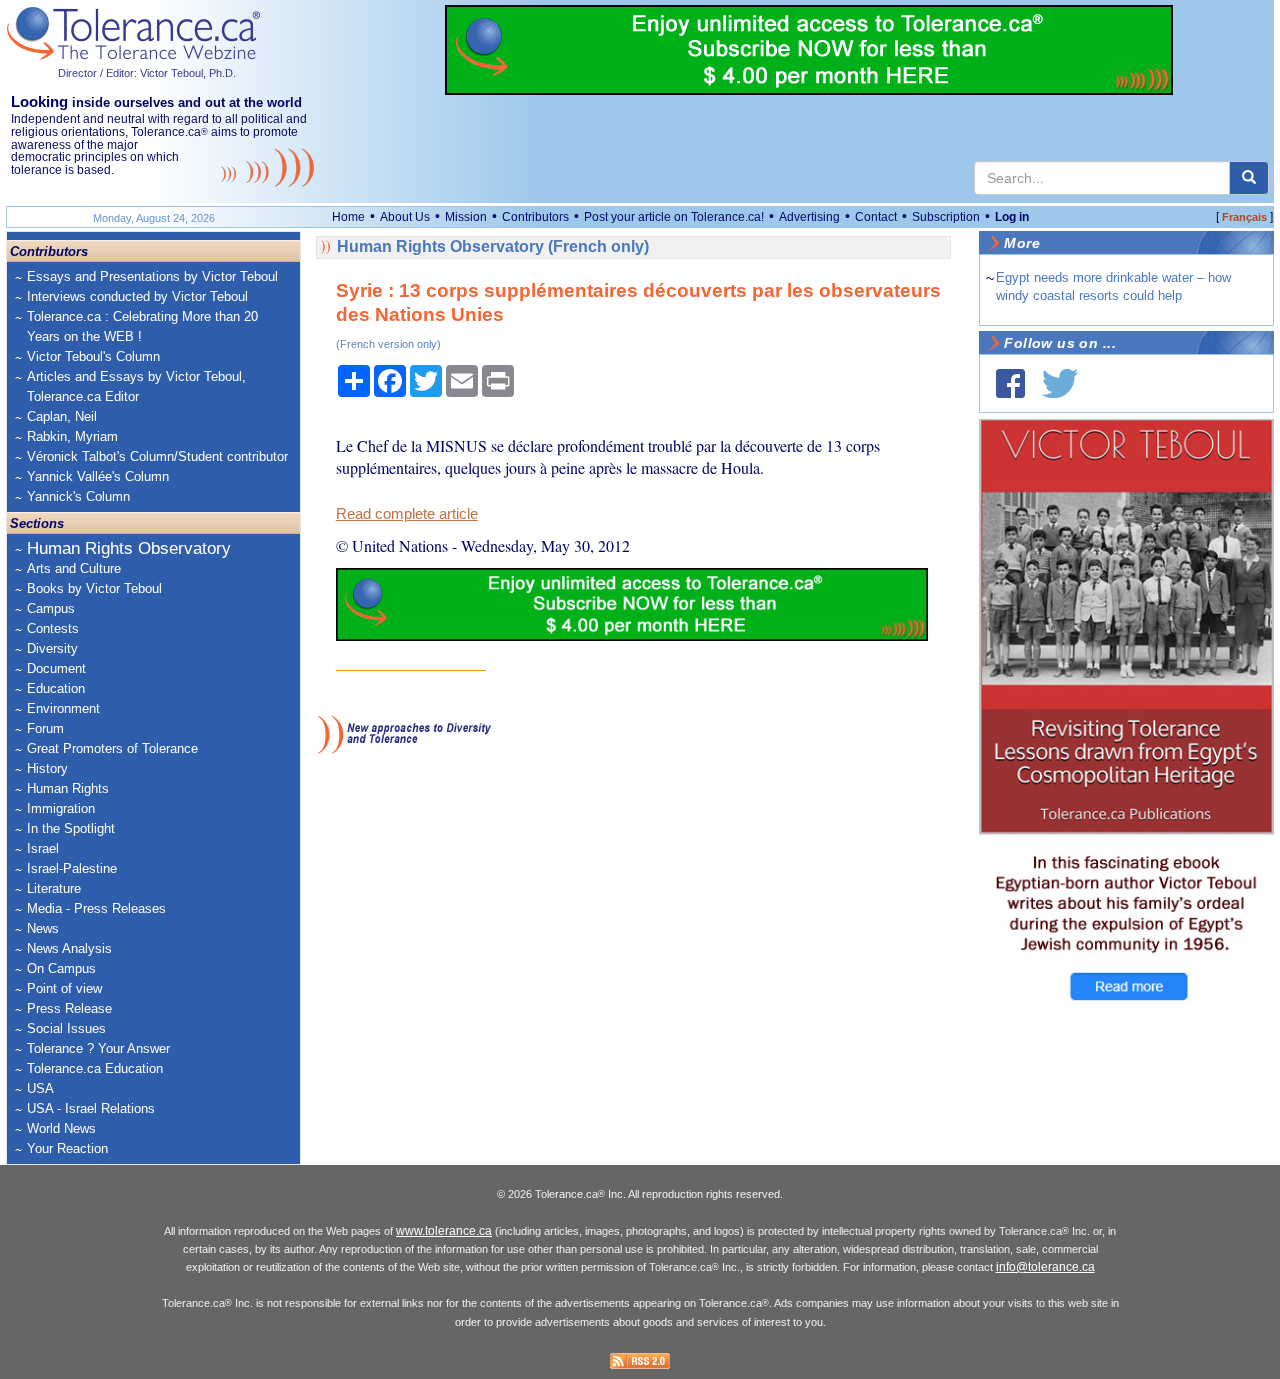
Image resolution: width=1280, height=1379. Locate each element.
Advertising (809, 217)
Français (1244, 217)
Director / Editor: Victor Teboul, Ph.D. (147, 73)
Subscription (946, 217)
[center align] (1249, 178)
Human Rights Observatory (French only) (493, 246)
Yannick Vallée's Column (98, 476)
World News (61, 1128)
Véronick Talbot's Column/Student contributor (157, 456)
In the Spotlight (71, 828)
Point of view (64, 988)
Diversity (52, 648)
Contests (53, 628)
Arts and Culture (74, 568)
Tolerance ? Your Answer (98, 1048)
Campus (51, 608)
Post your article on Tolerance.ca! (674, 217)
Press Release (69, 1008)
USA (40, 1088)
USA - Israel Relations (91, 1108)
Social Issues (66, 1028)
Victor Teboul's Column (93, 356)
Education (56, 688)
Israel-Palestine (72, 868)
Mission (466, 217)
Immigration (61, 808)
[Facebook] (1010, 383)
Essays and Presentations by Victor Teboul (152, 276)
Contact (876, 217)
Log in (1012, 217)
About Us (405, 217)
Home (348, 217)
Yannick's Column (78, 496)
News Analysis (69, 948)
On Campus (61, 968)
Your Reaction (67, 1148)
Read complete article (407, 514)
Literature (54, 888)
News (43, 928)
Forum (45, 728)
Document (56, 668)
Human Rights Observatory (129, 548)
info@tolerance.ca (1045, 1267)
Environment (63, 708)
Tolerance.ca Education (95, 1068)
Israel (43, 848)
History (47, 768)
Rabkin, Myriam (72, 436)
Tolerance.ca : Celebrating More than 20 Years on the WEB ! (142, 326)
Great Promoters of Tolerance (112, 748)
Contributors (535, 217)
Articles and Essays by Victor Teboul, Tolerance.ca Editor (136, 386)
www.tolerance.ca (444, 1231)
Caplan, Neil (62, 416)
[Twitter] (1060, 383)
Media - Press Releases (96, 908)
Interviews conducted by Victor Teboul (137, 296)
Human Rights (68, 788)
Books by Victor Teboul (94, 588)
